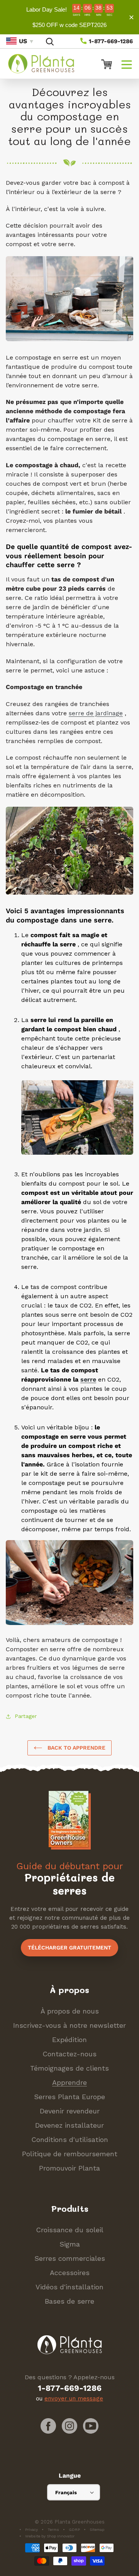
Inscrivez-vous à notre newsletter (69, 2025)
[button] (127, 64)
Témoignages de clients (69, 2068)
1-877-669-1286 (110, 41)
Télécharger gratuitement (69, 1948)
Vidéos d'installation (69, 2287)
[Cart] (103, 64)
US (23, 41)
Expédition (69, 2040)
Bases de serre (69, 2301)
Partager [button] (26, 1716)
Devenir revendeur (70, 2111)
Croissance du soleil (70, 2230)
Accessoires (70, 2273)
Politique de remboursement (70, 2154)
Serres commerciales (70, 2258)
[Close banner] (131, 17)
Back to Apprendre (76, 1748)
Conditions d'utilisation (70, 2139)
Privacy (31, 2530)
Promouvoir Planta (69, 2168)
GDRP (74, 2530)
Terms (53, 2530)
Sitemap (97, 2530)
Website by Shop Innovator (50, 2536)
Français (66, 2492)
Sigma (70, 2244)
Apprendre (69, 2082)
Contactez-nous (69, 2054)
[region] (69, 17)
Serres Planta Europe (69, 2097)
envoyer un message (74, 2399)
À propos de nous (70, 2011)
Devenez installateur (69, 2125)
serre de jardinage (96, 713)
